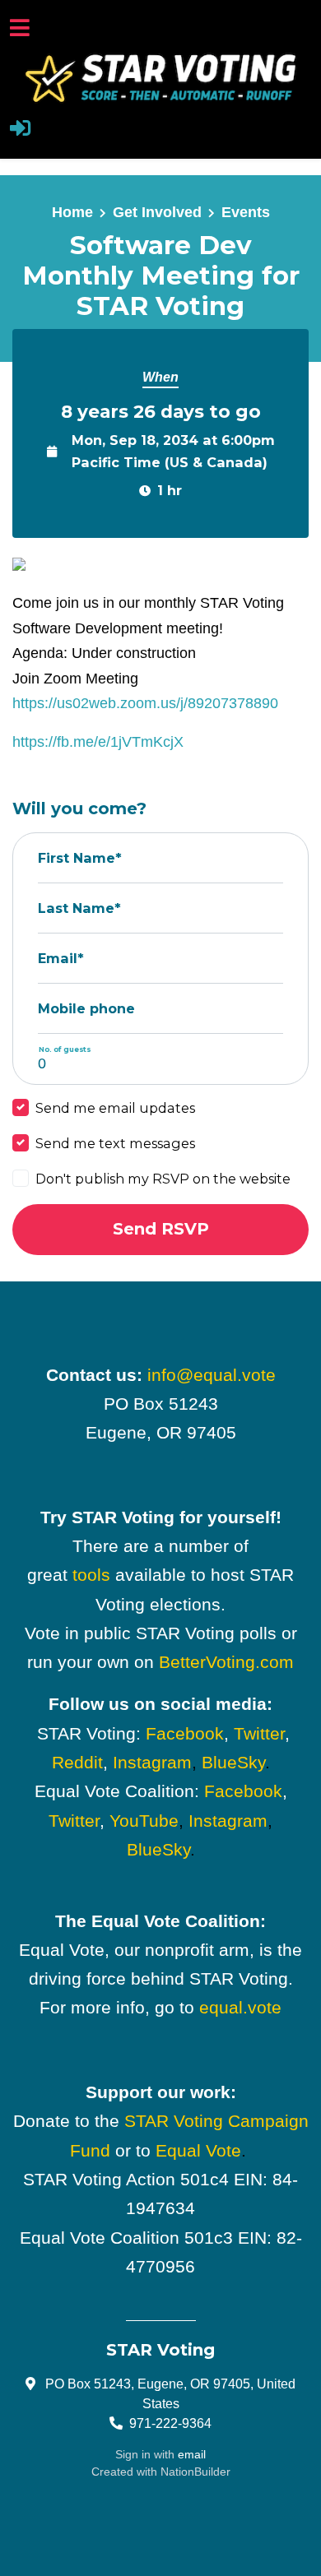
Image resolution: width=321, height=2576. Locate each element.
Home (72, 212)
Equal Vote (198, 2150)
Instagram (152, 1762)
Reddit (77, 1762)
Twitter (259, 1733)
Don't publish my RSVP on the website (163, 1179)
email (192, 2454)
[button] (20, 130)
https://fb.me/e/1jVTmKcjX (98, 742)
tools (91, 1575)
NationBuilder (195, 2472)
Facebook (185, 1733)
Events (246, 212)
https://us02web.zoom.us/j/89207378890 (145, 703)
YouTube (144, 1821)
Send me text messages (115, 1143)
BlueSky (233, 1762)
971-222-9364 (170, 2423)
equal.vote (240, 2007)
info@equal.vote (212, 1375)
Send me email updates (115, 1108)
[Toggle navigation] (20, 28)
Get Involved (157, 212)
